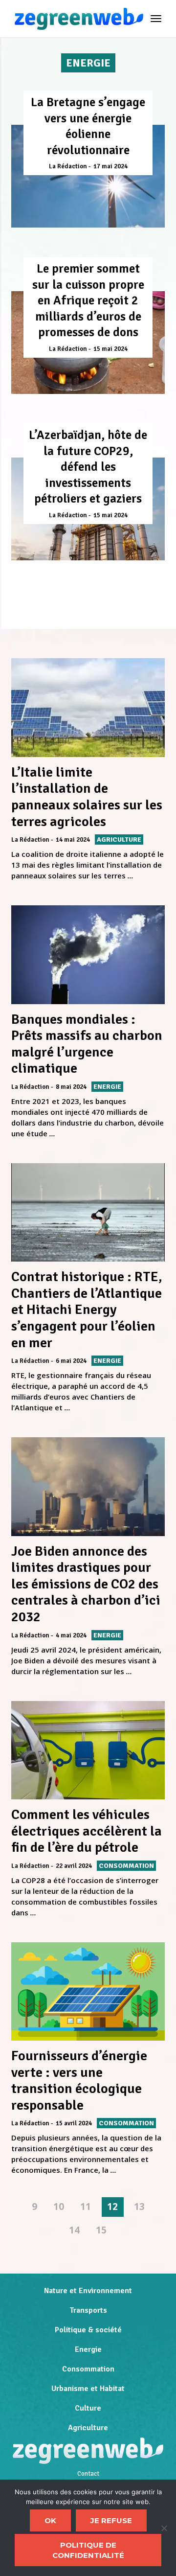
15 (101, 2230)
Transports (88, 2310)
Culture (88, 2408)
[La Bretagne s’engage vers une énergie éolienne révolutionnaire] (88, 176)
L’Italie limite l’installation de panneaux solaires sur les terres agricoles (87, 797)
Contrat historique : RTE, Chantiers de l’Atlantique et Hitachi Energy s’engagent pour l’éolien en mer (87, 1310)
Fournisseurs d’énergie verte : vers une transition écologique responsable (79, 2081)
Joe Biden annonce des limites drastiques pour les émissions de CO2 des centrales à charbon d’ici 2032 (86, 1584)
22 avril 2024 (74, 1866)
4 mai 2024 (71, 1635)
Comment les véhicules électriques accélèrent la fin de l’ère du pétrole (87, 1831)
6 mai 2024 (71, 1361)
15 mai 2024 (110, 349)
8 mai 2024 (71, 1087)
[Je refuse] (164, 2528)
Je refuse (111, 2520)
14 (74, 2230)
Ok (50, 2520)
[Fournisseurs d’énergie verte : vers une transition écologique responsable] (88, 1991)
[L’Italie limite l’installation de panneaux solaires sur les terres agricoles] (88, 707)
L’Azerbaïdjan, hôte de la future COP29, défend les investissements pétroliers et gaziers (88, 467)
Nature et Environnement (88, 2291)
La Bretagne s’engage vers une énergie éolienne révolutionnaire (88, 126)
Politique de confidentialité (88, 2550)
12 (112, 2207)
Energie (88, 2349)
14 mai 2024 (73, 840)
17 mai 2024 (110, 166)
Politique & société (88, 2330)
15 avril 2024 (74, 2123)
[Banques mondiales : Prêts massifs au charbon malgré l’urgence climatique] (88, 954)
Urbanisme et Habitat (88, 2389)
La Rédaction (68, 166)
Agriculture (88, 2428)
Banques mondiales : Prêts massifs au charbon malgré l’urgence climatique (87, 1044)
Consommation (88, 2369)
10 (59, 2207)
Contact (88, 2474)
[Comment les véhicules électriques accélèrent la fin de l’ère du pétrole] (88, 1750)
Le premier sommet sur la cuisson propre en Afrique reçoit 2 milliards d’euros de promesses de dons (88, 300)
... (131, 875)
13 (139, 2207)
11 (86, 2207)
